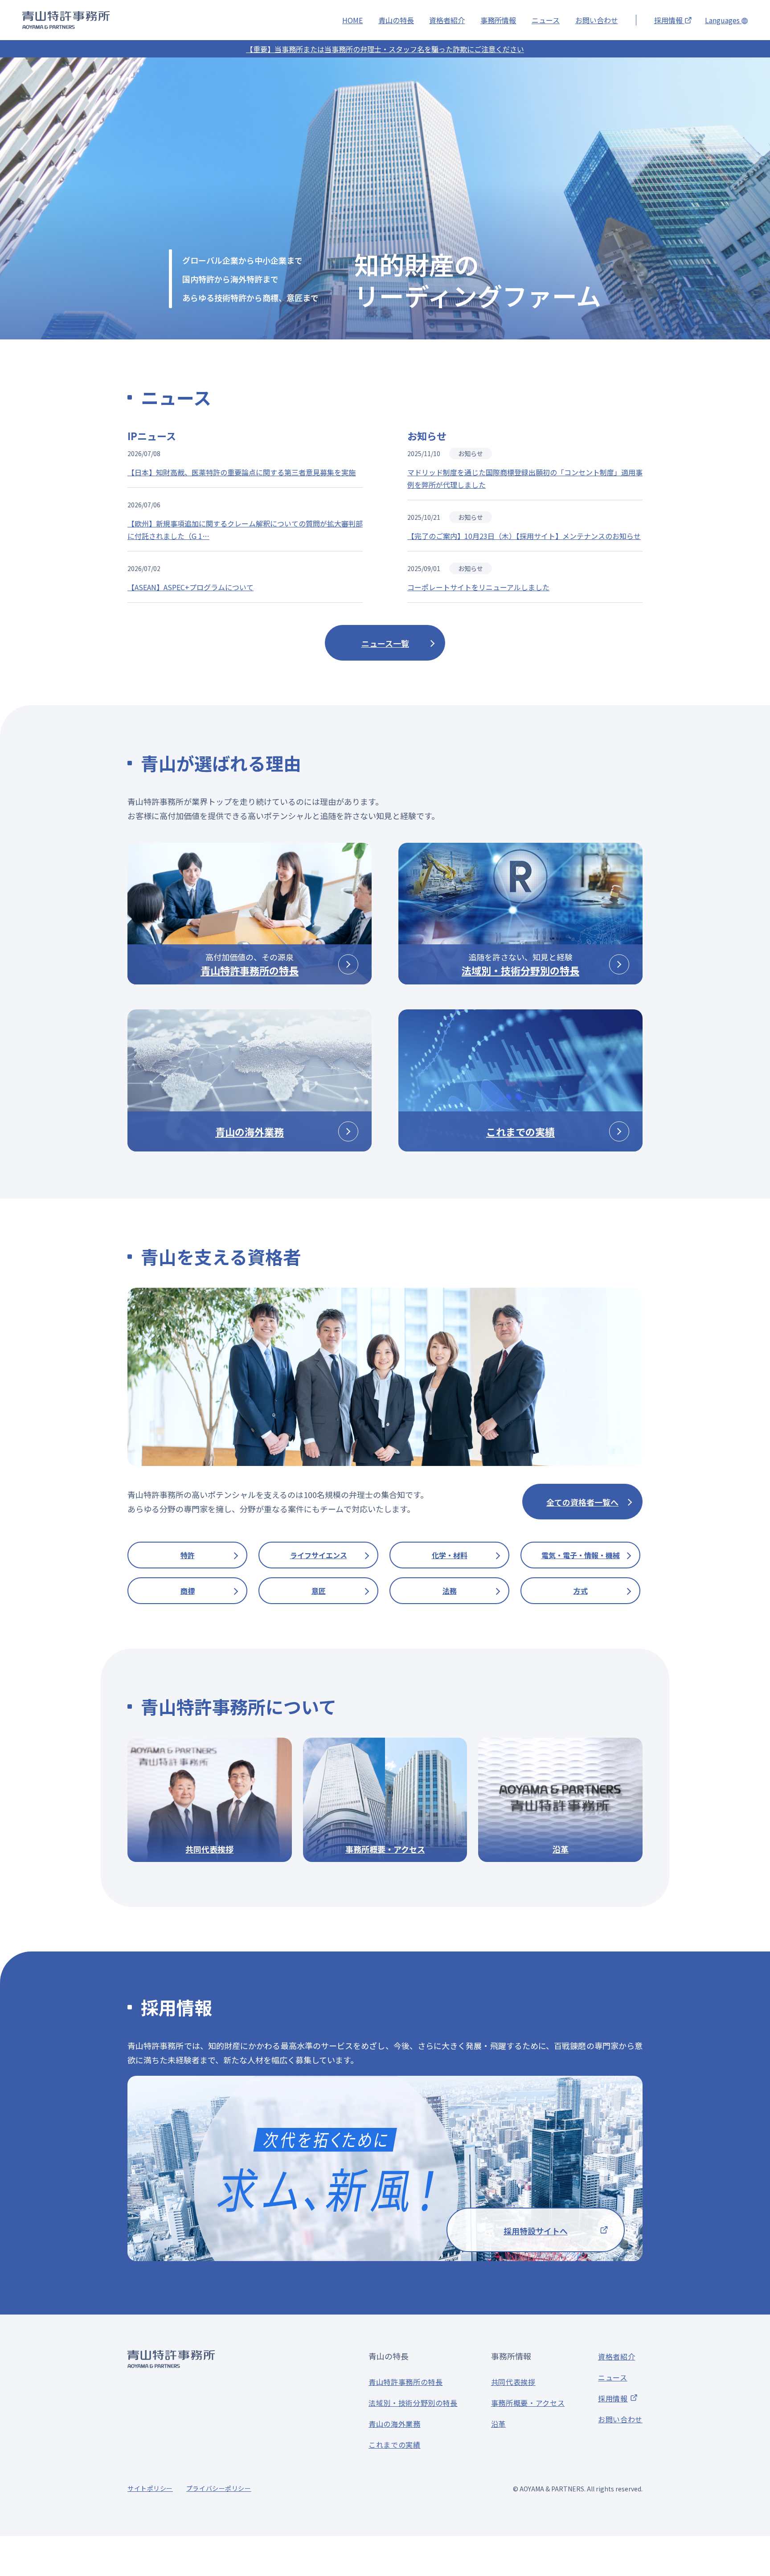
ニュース (546, 20)
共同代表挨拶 (513, 2382)
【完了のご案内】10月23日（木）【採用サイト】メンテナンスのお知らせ (524, 536)
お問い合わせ (597, 20)
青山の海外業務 (394, 2424)
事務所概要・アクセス (528, 2403)
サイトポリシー (150, 2488)
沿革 (498, 2424)
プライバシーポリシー (219, 2488)
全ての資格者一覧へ (582, 1502)
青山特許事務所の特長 (405, 2382)
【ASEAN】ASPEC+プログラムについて (190, 587)
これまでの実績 (394, 2445)
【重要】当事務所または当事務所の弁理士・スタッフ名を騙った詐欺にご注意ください (385, 49)
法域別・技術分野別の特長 (413, 2403)
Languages (723, 20)
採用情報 (669, 20)
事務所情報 (498, 20)
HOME (352, 20)
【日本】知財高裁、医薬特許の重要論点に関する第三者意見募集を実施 (242, 472)
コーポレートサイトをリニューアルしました (478, 587)
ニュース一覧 (385, 643)
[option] (385, 198)
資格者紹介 (447, 20)
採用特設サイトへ (536, 2231)
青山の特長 (396, 20)
